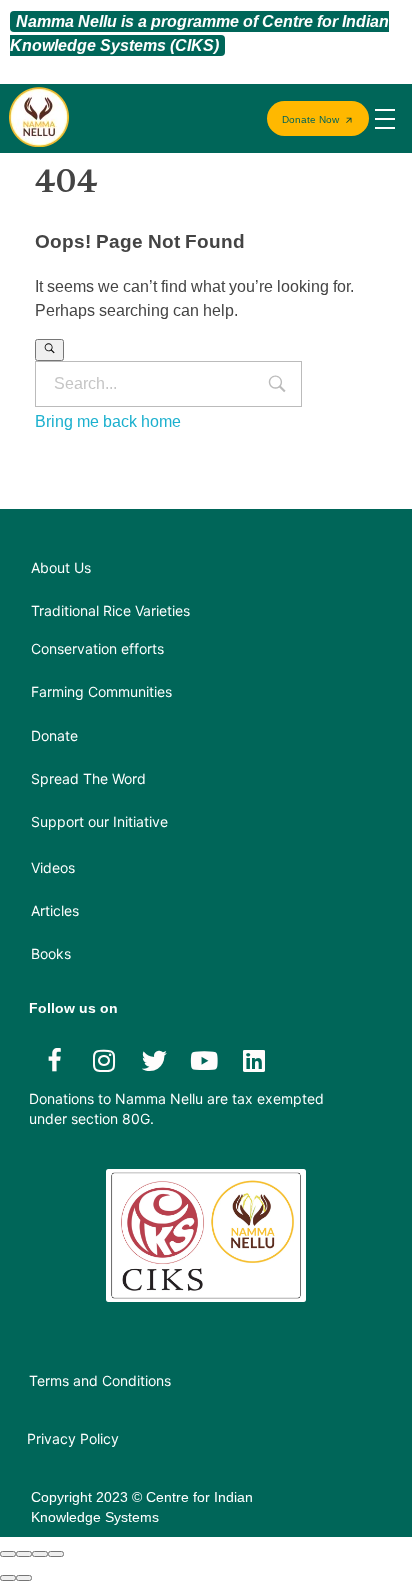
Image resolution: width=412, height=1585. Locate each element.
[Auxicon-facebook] (54, 1060)
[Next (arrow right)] (24, 1578)
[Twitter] (154, 1060)
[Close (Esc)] (8, 1554)
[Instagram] (104, 1060)
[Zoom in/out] (56, 1554)
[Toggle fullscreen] (40, 1554)
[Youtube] (204, 1060)
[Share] (24, 1554)
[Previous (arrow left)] (8, 1578)
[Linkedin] (254, 1060)
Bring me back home (108, 421)
